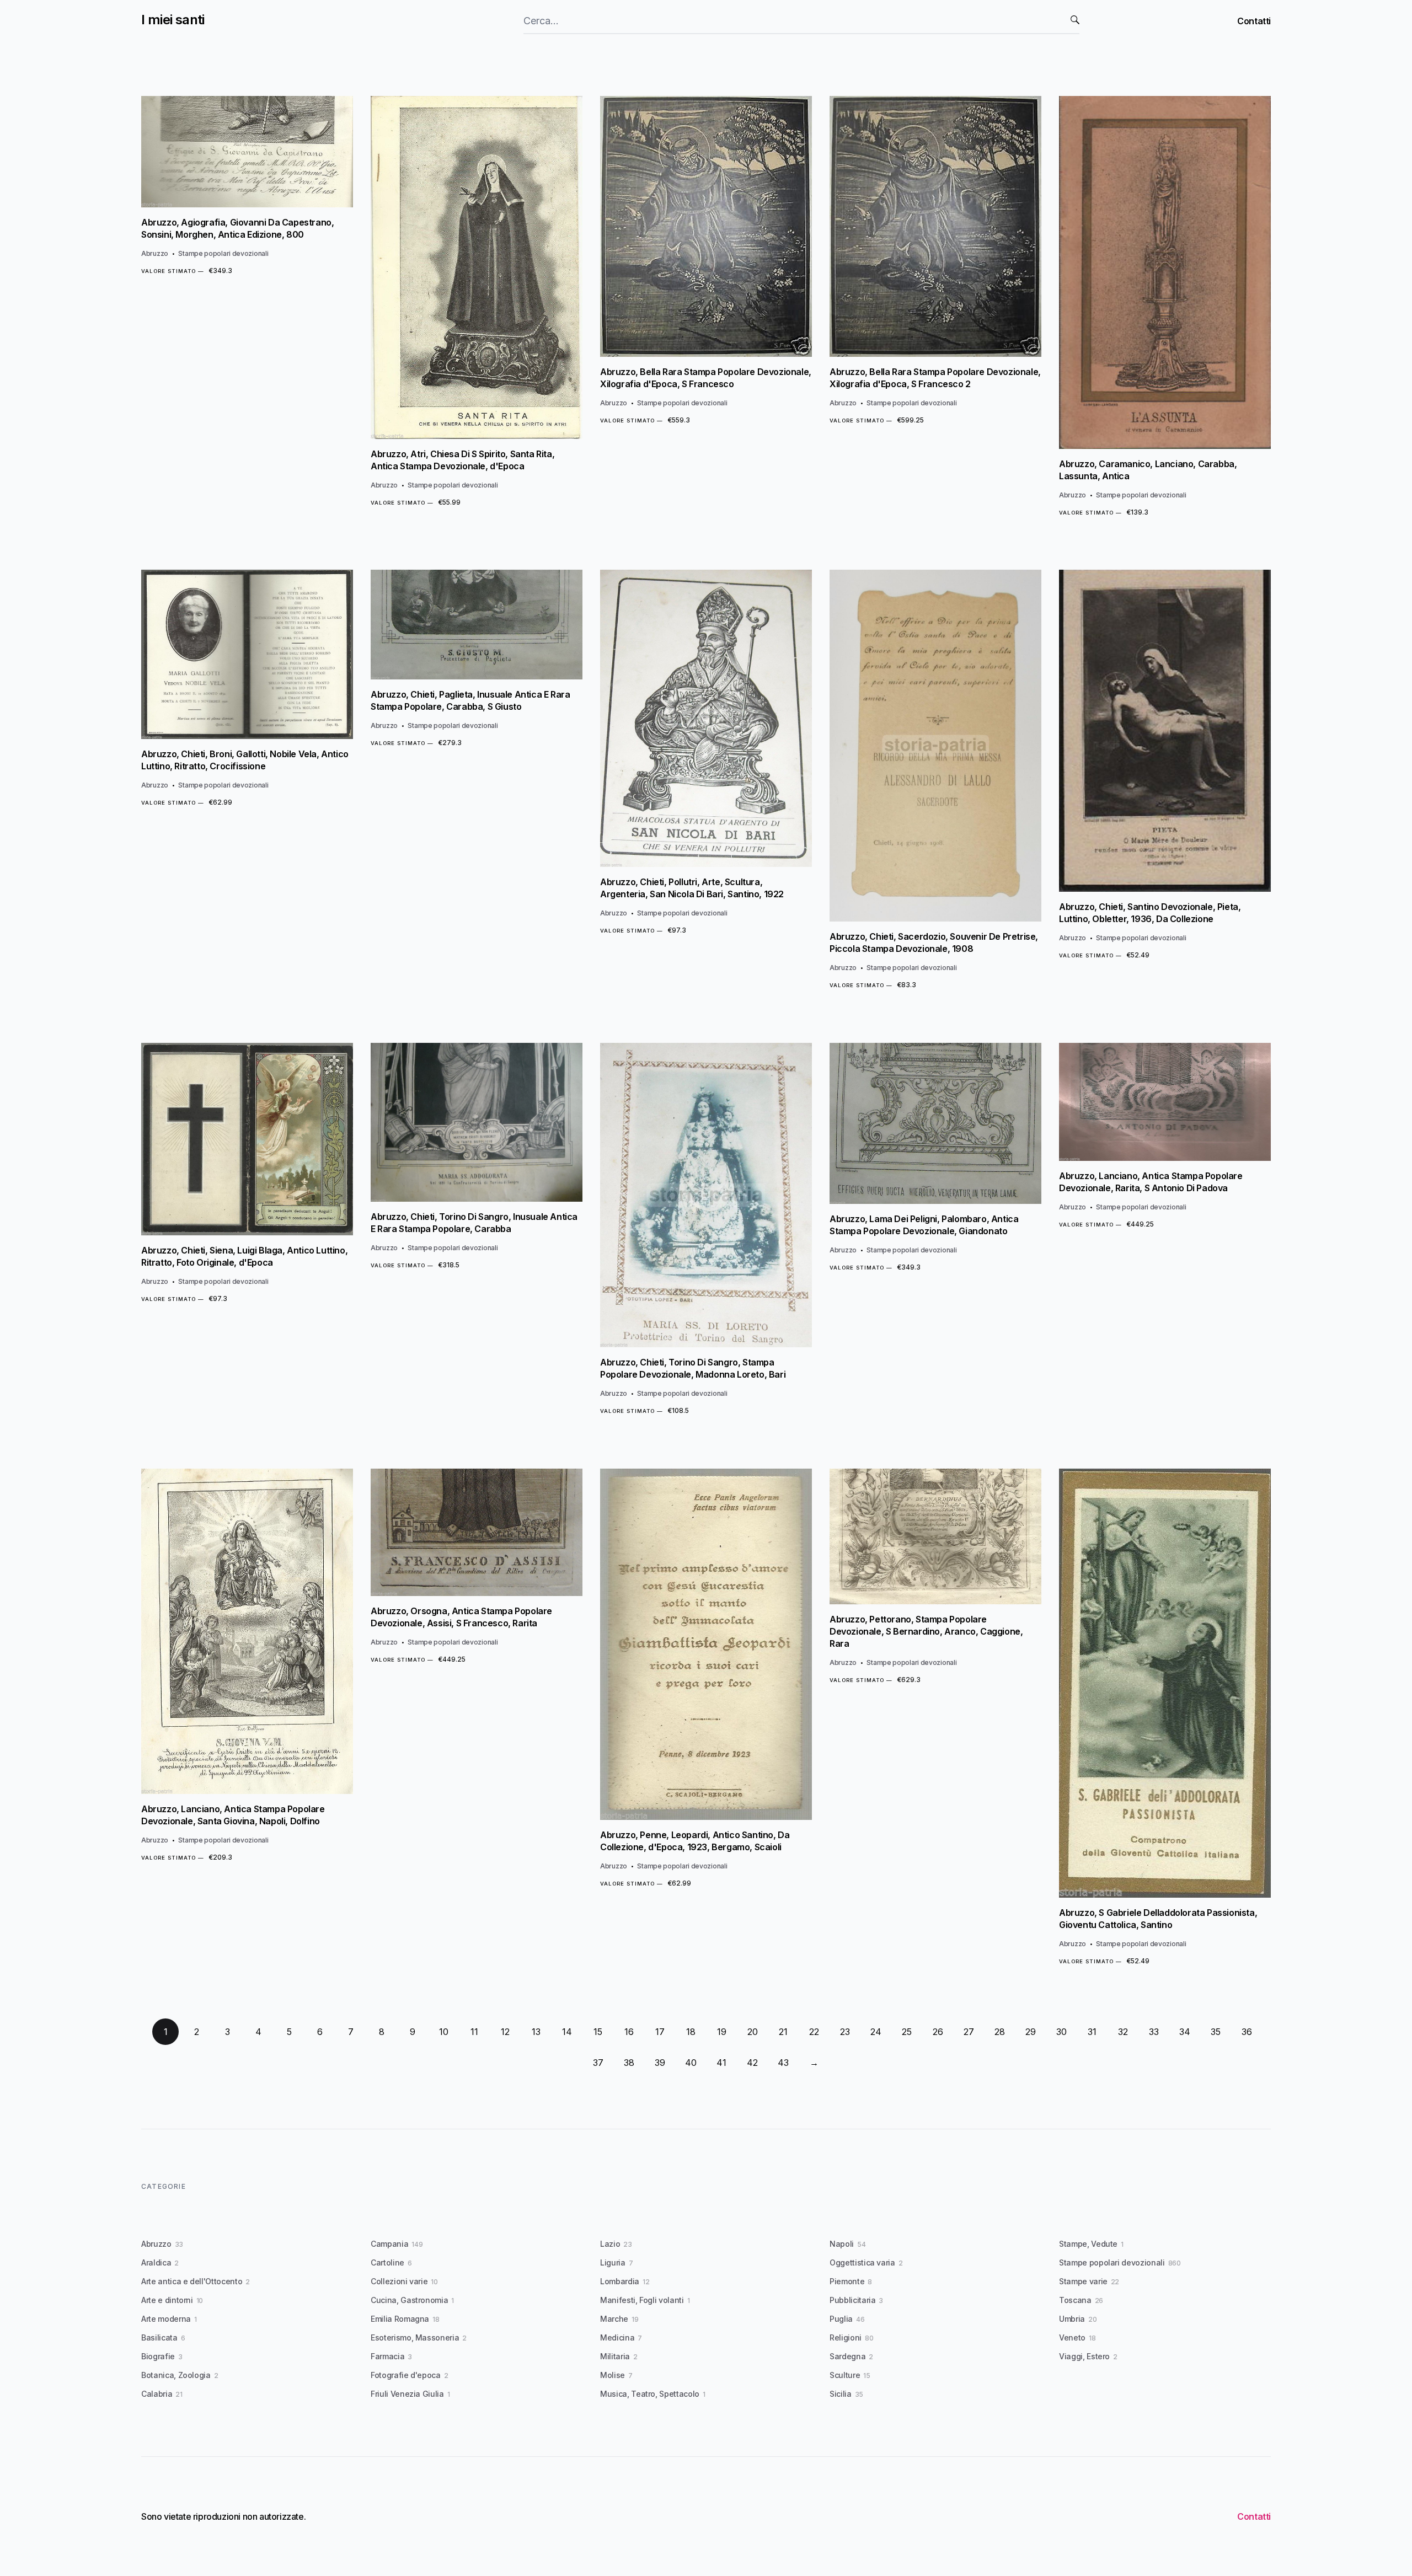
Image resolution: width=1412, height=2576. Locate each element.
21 (783, 2032)
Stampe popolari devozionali (223, 253)
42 (752, 2063)
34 (1185, 2032)
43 (783, 2063)
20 (753, 2032)
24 (876, 2032)
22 (814, 2032)
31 (1092, 2032)
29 (1031, 2032)
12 (505, 2032)
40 (691, 2063)
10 (444, 2032)
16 (629, 2032)
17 (660, 2032)
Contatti (1254, 21)
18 (691, 2032)
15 (598, 2032)
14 (567, 2032)
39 (660, 2063)
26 (938, 2032)
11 (474, 2032)
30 (1061, 2032)
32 (1123, 2032)
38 (629, 2063)
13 (536, 2032)
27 (969, 2032)
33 (1154, 2032)
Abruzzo (155, 253)
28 (1000, 2032)
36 (1247, 2032)
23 (845, 2032)
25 (907, 2032)
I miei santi (173, 20)
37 (598, 2063)
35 (1216, 2032)
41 (721, 2063)
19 (722, 2032)
